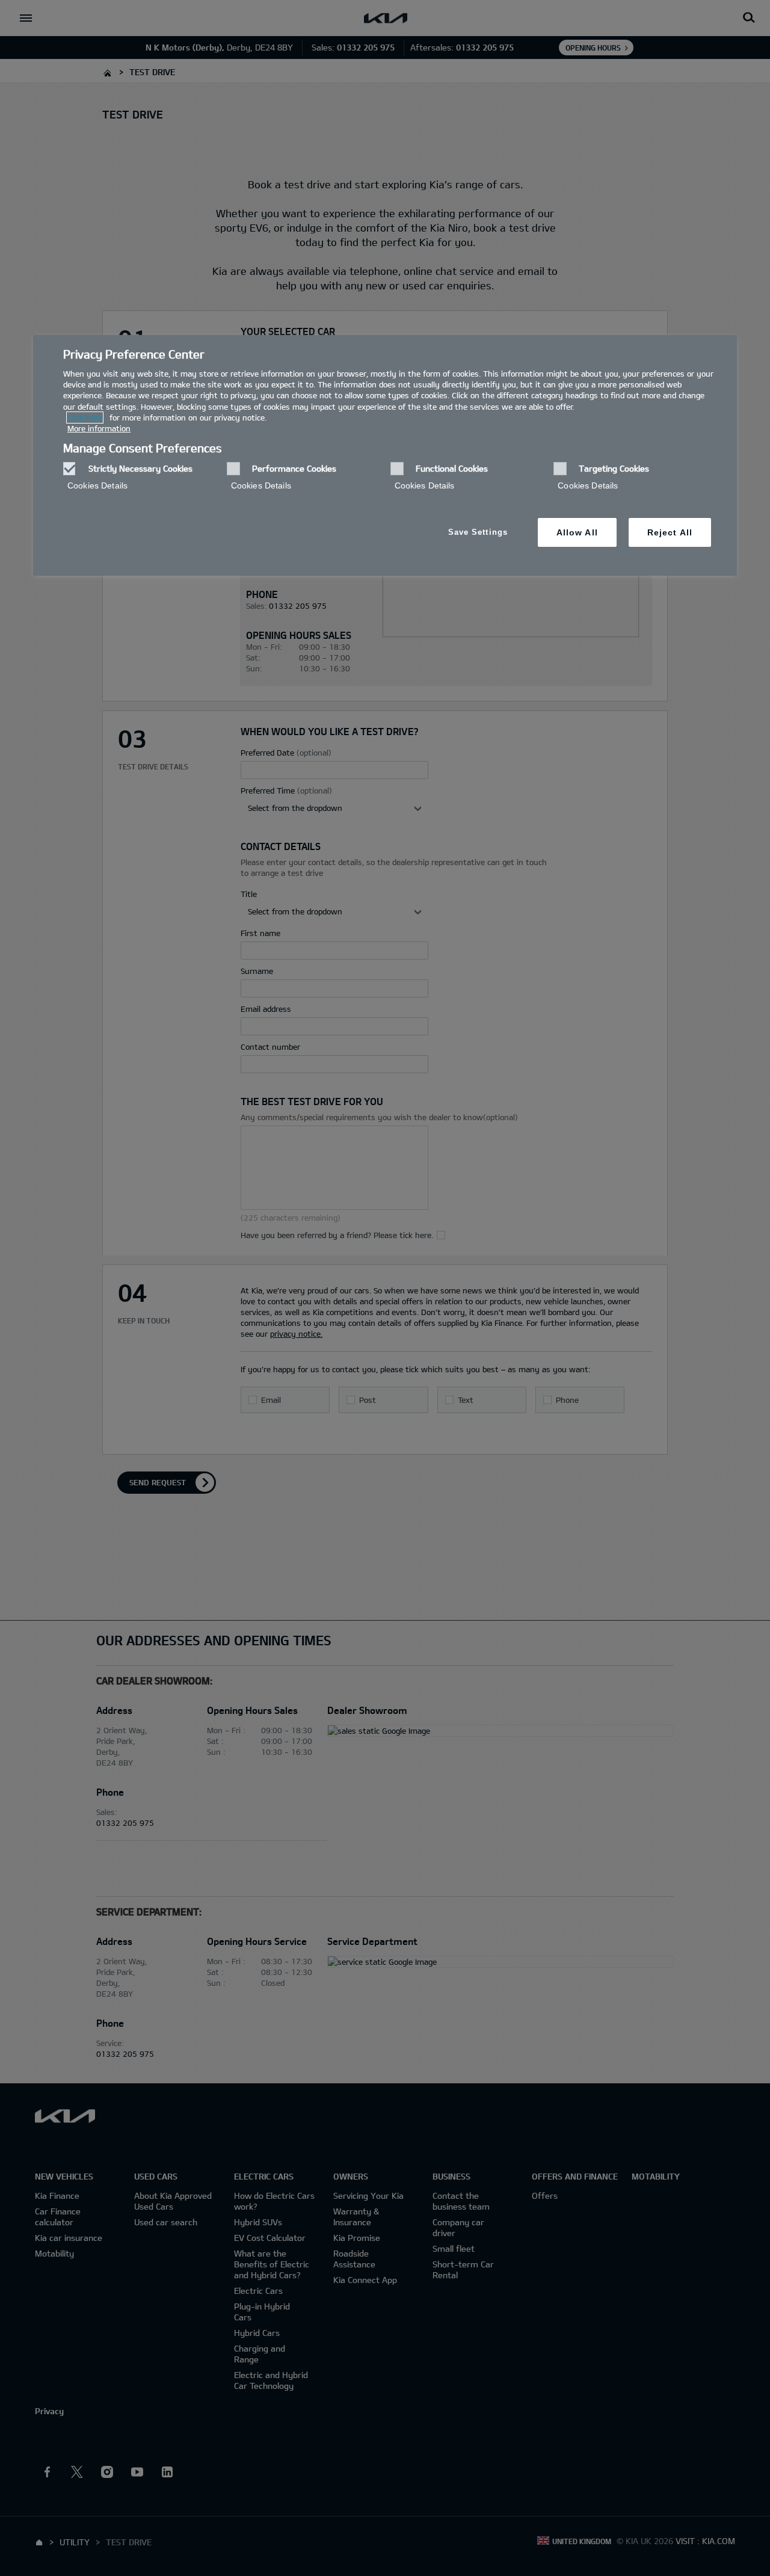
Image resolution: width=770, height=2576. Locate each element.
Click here (85, 418)
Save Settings (478, 532)
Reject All (670, 532)
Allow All (577, 532)
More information (99, 428)
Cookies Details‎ (97, 485)
